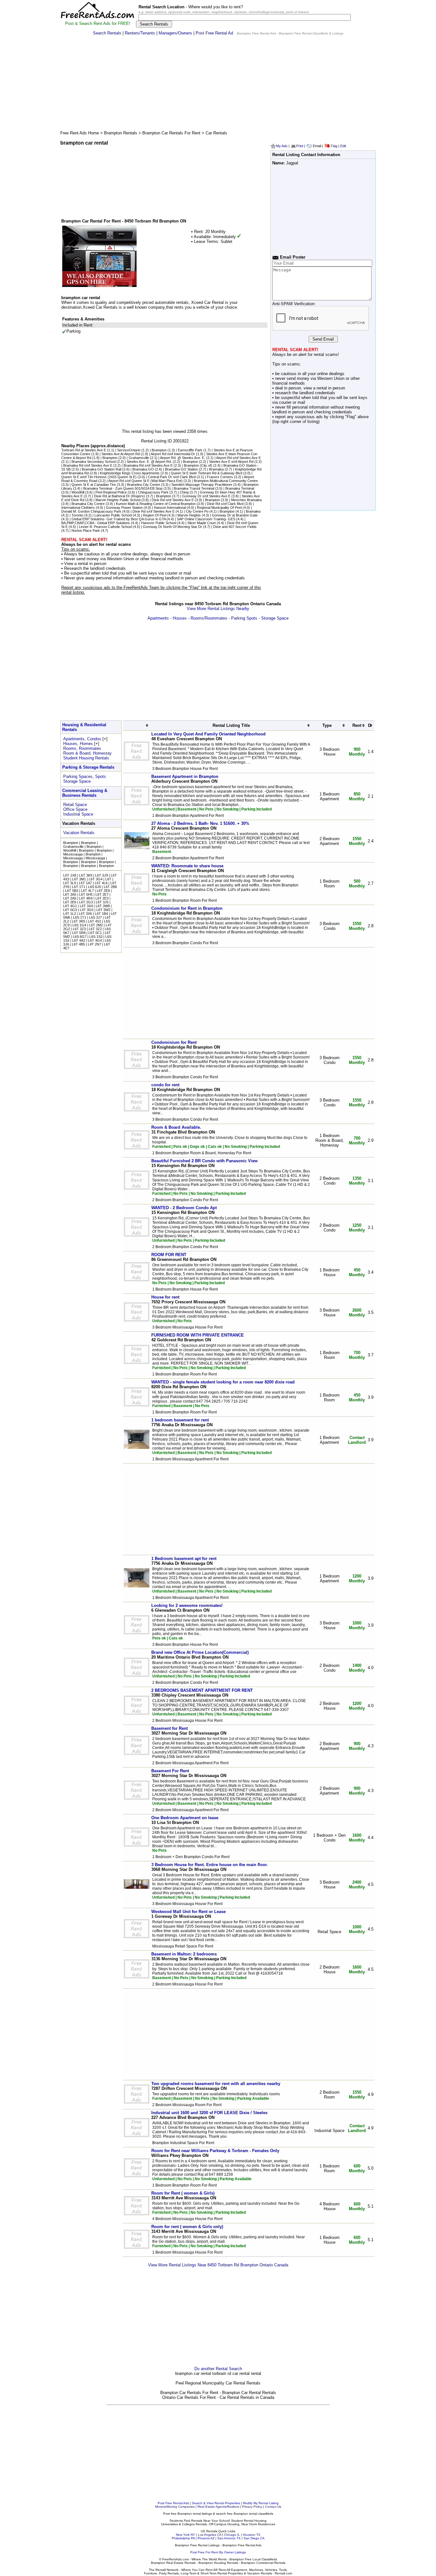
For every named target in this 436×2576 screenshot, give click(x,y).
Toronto (77, 515)
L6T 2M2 (96, 925)
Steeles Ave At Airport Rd (121, 454)
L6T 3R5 (79, 921)
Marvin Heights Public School (118, 500)
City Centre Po (197, 511)
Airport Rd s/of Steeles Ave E (238, 458)
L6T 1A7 (85, 883)
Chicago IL (232, 2535)
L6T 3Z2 (95, 929)
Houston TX (252, 2535)
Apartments (158, 618)
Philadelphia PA (183, 2538)
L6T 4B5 (78, 944)
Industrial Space (78, 814)
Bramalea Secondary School (94, 462)
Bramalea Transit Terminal (194, 488)
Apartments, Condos (82, 739)
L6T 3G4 (96, 879)
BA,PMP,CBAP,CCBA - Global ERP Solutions (96, 523)
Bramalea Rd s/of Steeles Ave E (148, 465)
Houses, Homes (78, 744)
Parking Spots (244, 618)
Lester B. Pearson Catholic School (105, 527)
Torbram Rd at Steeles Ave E (84, 450)
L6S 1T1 (80, 917)
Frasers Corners (220, 477)
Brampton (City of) (198, 465)
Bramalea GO (143, 469)
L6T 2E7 (102, 894)
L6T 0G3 (70, 910)
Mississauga (73, 854)
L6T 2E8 (103, 891)
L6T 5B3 (72, 891)
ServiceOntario (129, 450)
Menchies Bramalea (246, 500)
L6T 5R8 (79, 933)
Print (300, 146)
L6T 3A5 (70, 894)
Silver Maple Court (202, 523)
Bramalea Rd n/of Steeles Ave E (88, 465)
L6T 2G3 (86, 902)
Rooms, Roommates (82, 748)
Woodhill (78, 492)
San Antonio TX (229, 2538)
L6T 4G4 (95, 940)
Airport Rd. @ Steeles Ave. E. (183, 458)
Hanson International (170, 508)
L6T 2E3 (102, 898)
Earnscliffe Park (190, 450)
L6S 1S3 (96, 937)
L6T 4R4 (86, 898)
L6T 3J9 (101, 875)
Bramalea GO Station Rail (101, 469)
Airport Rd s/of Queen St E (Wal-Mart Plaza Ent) (145, 481)
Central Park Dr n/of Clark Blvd (172, 477)
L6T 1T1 (79, 887)
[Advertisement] (218, 85)
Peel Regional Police (111, 492)
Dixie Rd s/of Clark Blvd (225, 504)
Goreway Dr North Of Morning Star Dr (173, 527)
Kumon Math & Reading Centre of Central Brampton (156, 504)
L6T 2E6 (70, 902)
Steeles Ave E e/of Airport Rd (231, 462)
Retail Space (75, 805)
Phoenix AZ (206, 2538)
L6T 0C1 (95, 933)
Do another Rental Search (218, 2369)
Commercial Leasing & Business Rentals (85, 793)
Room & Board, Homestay (87, 753)
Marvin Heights (189, 515)
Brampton (159, 450)
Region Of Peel (155, 515)
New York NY (185, 2535)
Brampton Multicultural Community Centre (226, 481)
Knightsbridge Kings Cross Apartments (130, 473)
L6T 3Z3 (79, 929)
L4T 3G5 (87, 910)
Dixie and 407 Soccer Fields (235, 527)
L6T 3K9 (86, 875)
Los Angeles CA (210, 2535)
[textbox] (245, 17)
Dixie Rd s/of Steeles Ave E (154, 511)
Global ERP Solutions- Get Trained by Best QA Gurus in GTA (119, 519)
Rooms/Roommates (209, 618)
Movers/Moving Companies (175, 2507)
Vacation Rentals (79, 833)
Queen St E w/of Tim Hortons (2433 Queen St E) (99, 477)
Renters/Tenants (140, 33)
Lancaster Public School (113, 515)
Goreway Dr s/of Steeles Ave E (206, 496)
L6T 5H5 (86, 894)
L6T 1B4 (101, 914)
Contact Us (273, 2507)
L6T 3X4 (86, 906)
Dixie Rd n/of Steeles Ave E (173, 500)
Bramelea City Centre (144, 485)
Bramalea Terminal (240, 488)
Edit (343, 146)
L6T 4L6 (101, 883)
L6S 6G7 (80, 937)
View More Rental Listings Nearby (218, 609)
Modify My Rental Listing (261, 2503)
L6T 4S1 (95, 921)
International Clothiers (78, 508)
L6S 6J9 (94, 887)
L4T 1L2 (70, 914)
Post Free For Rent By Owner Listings (218, 2552)
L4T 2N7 (94, 944)
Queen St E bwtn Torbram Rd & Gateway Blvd (207, 473)
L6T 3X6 (85, 914)
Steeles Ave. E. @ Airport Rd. (149, 462)
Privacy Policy (252, 2507)
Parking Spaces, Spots (85, 776)
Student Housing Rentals (86, 758)
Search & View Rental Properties (216, 2503)
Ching (184, 492)
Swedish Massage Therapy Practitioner (202, 485)
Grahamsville (139, 458)
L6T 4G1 (70, 906)
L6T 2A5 (70, 898)
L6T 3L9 (70, 883)
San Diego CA (254, 2538)
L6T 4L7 (87, 891)
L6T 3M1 (79, 879)
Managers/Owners (175, 33)
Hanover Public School (159, 523)
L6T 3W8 (103, 906)
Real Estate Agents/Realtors (218, 2507)
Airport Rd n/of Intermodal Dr (173, 454)
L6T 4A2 (79, 940)
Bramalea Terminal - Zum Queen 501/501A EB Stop (123, 488)
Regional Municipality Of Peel (219, 508)
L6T (108, 879)
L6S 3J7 (95, 917)
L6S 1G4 (79, 925)
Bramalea (216, 469)
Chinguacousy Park (153, 492)
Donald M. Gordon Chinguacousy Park (91, 511)
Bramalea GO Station (181, 469)
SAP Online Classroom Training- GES (206, 519)
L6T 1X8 (70, 875)
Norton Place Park (86, 531)
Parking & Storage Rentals (88, 767)
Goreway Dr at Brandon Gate (235, 515)
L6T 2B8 (110, 887)
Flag (334, 146)
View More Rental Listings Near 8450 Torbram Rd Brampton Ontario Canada (218, 2265)
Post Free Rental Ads (173, 2503)
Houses (180, 618)
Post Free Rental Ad (214, 33)
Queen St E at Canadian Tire (94, 485)
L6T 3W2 (103, 910)
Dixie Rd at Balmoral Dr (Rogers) (119, 496)
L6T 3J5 (102, 902)
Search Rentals (107, 33)
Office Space (75, 809)
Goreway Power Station (124, 508)
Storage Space (275, 618)
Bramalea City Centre (88, 504)
